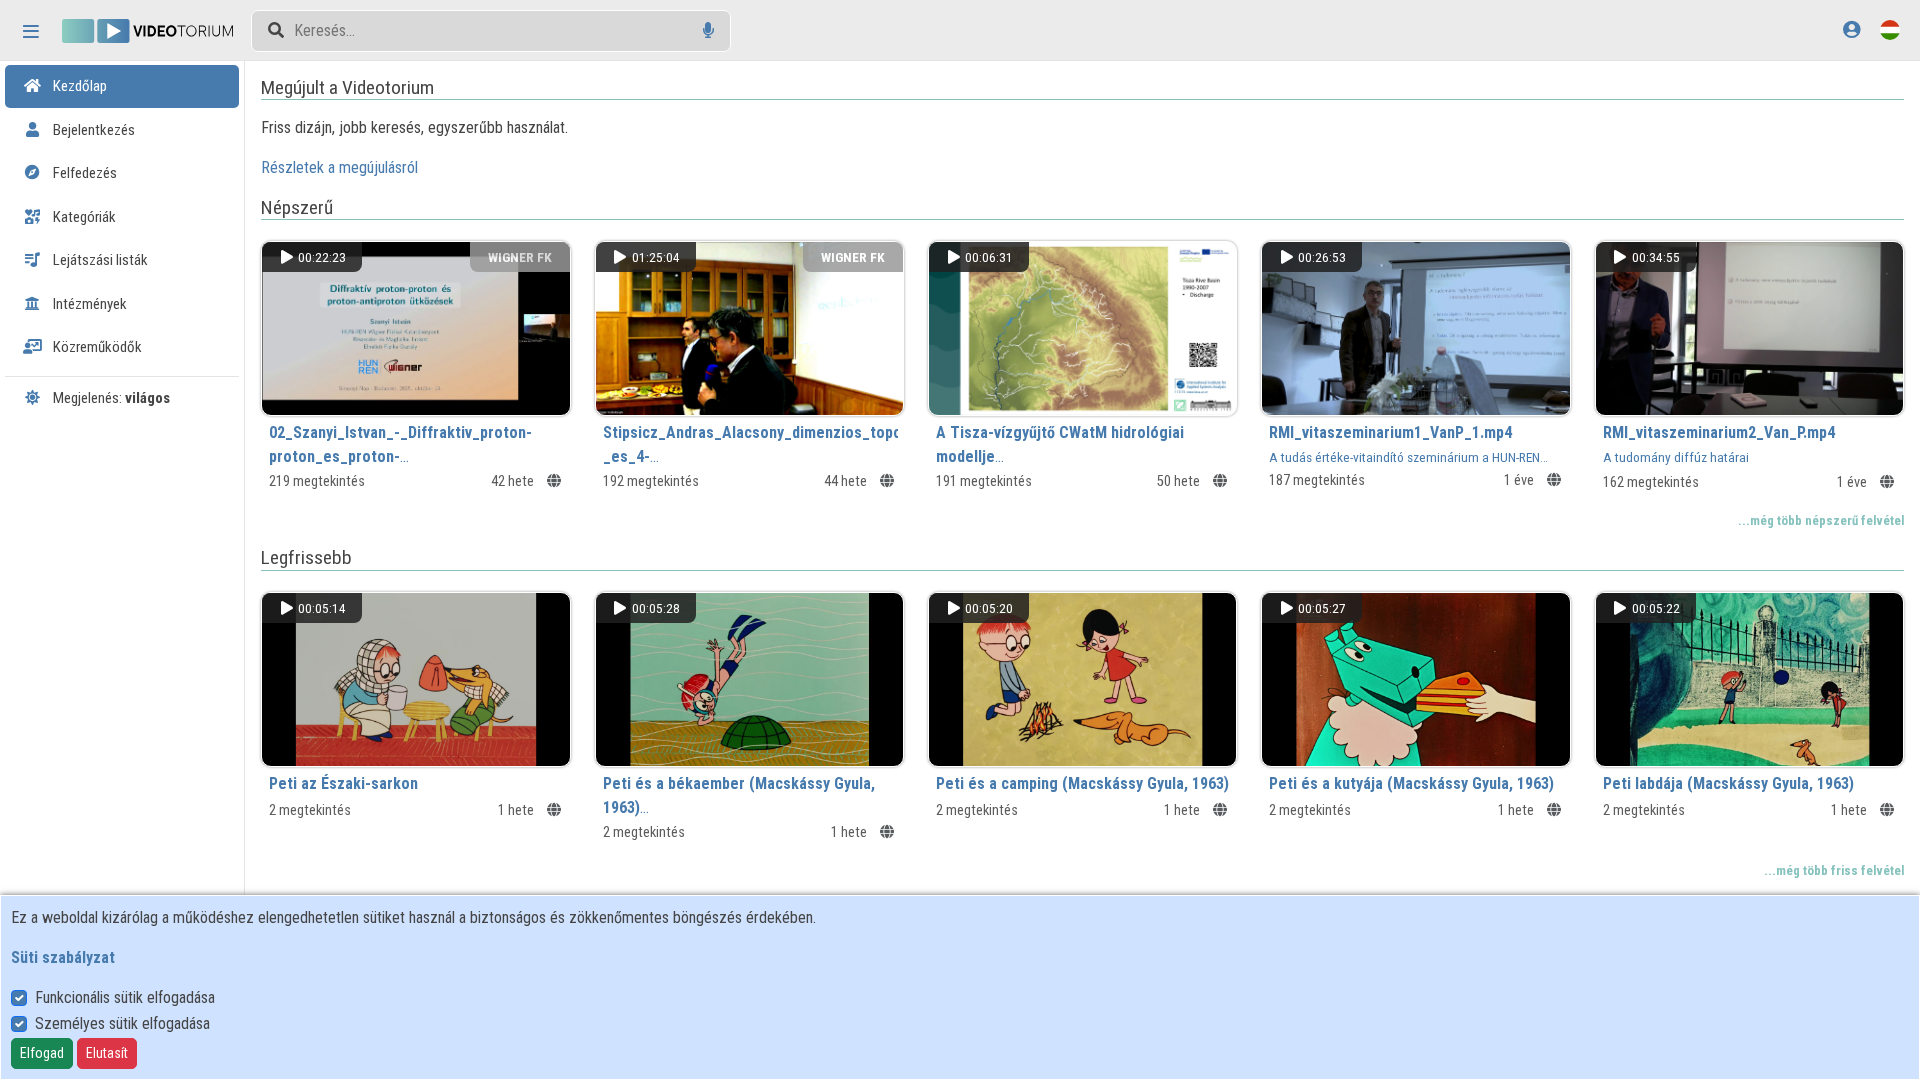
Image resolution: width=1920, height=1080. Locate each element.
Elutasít (107, 1053)
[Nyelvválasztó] (1890, 29)
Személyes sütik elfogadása (122, 1023)
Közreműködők (96, 347)
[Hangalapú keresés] (708, 30)
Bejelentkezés (92, 130)
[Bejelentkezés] (1851, 29)
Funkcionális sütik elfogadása (125, 997)
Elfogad (42, 1053)
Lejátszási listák (99, 260)
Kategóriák (83, 217)
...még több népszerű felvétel (1821, 520)
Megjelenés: (110, 398)
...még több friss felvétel (1834, 870)
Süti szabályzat (63, 957)
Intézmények (88, 304)
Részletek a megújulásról (339, 167)
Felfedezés (83, 173)
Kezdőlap (78, 86)
